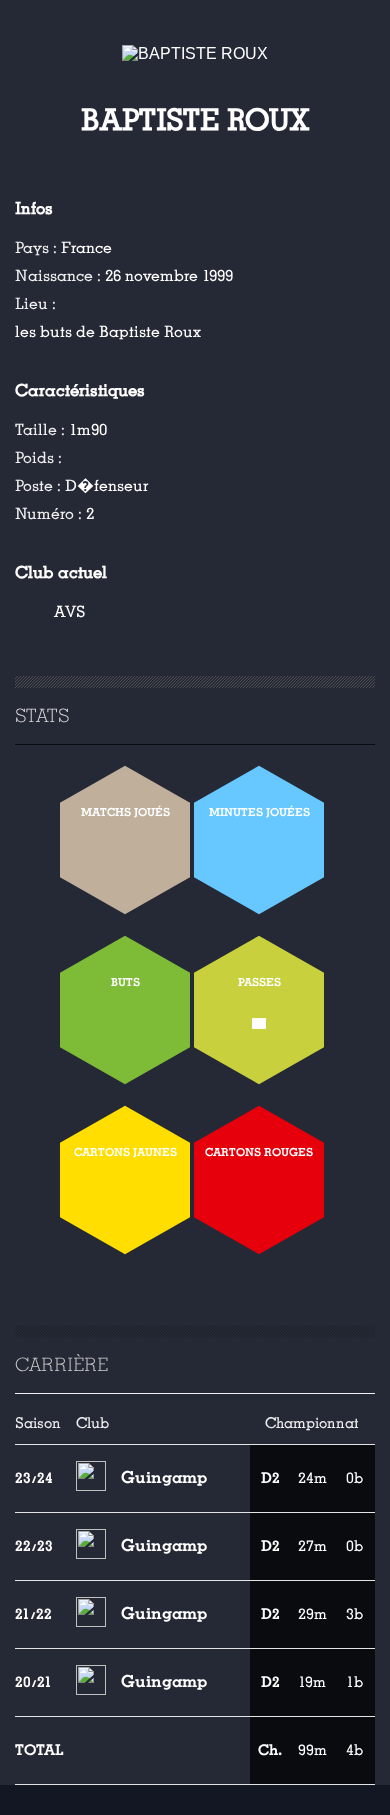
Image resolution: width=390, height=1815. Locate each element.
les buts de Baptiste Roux (108, 332)
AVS (69, 612)
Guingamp (164, 1477)
